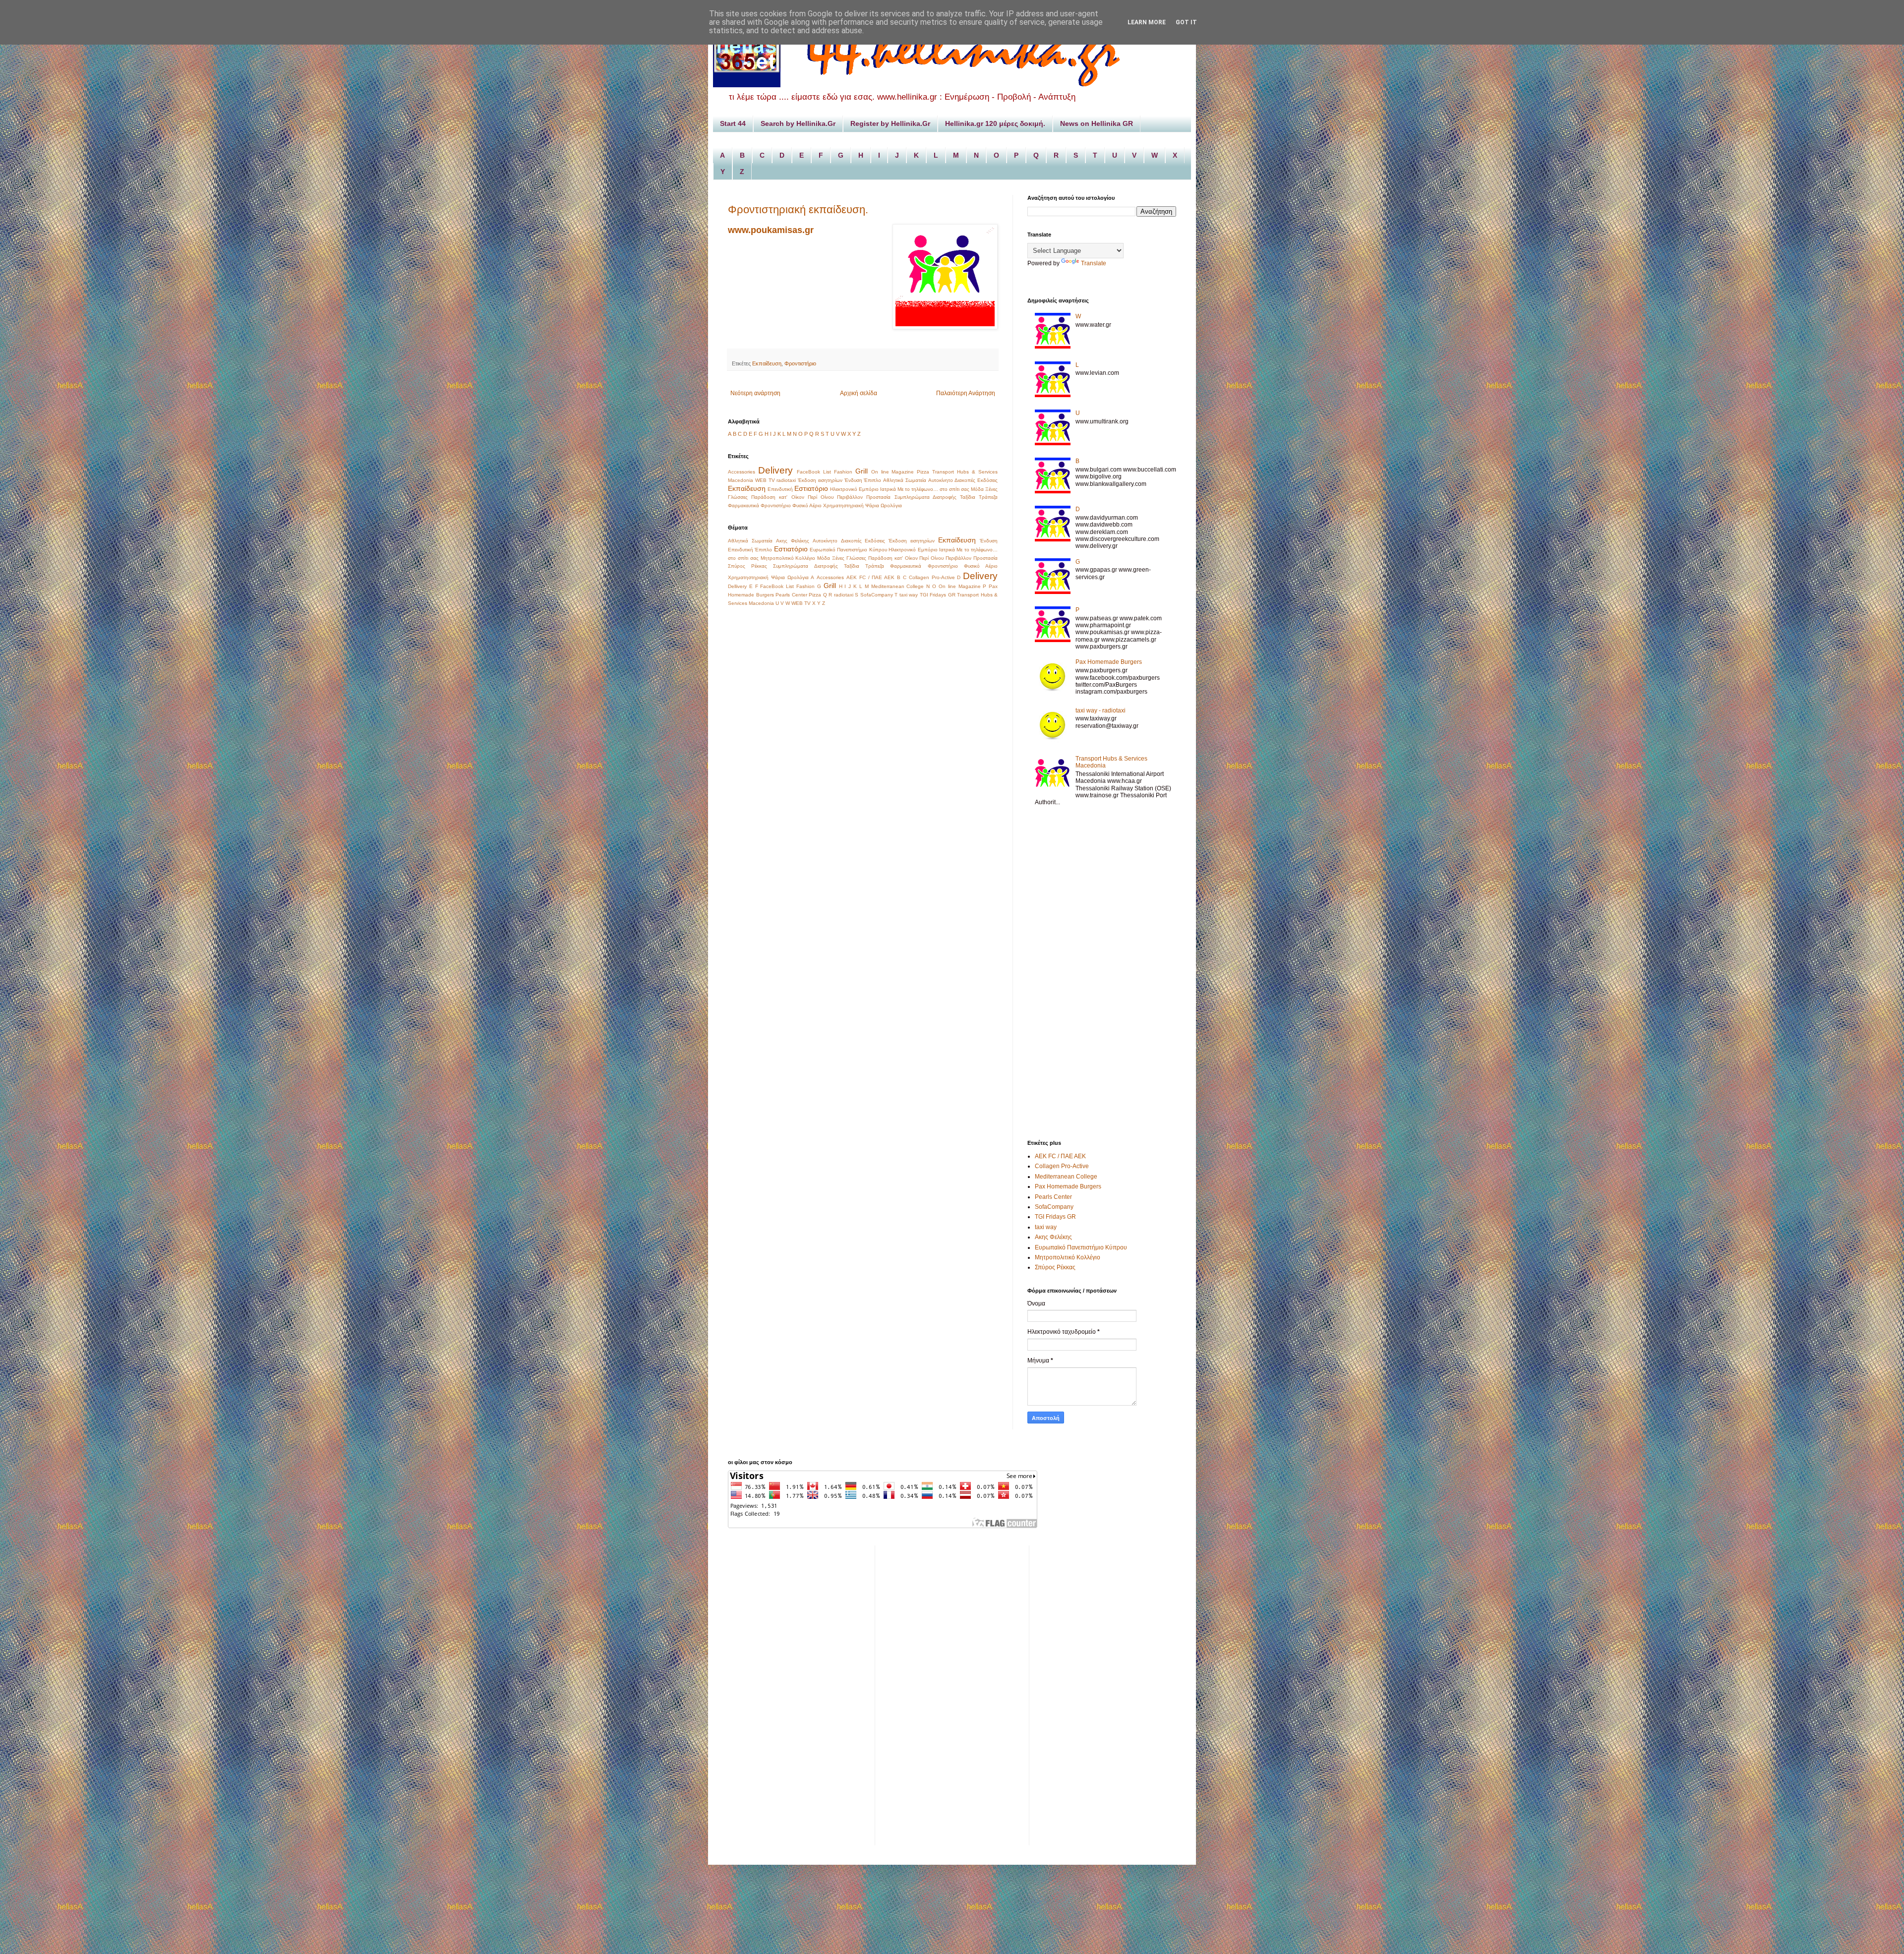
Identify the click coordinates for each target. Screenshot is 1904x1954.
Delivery (775, 470)
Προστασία (878, 497)
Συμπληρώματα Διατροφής (925, 497)
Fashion (843, 472)
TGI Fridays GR (938, 595)
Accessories (742, 472)
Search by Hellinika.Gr (798, 123)
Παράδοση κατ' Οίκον (777, 497)
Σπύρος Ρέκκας (747, 566)
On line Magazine (893, 472)
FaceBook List (814, 472)
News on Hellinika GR (1097, 123)
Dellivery (737, 586)
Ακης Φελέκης (793, 541)
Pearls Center (791, 595)
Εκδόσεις (987, 480)
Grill (862, 471)
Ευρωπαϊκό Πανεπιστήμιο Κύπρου (848, 550)
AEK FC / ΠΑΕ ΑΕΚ (870, 577)
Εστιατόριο (811, 488)
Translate (1094, 263)
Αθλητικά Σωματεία (905, 480)
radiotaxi (786, 480)
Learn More (1147, 22)
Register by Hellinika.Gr (890, 123)
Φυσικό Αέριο (807, 505)
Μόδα (977, 489)
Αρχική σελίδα (859, 393)
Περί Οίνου (821, 497)
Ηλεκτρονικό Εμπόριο (854, 489)
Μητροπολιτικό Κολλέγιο (788, 558)
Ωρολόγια (891, 505)
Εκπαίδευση (767, 363)
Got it (1186, 22)
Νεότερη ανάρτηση (755, 393)
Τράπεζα (988, 497)
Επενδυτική (780, 489)
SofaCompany (877, 595)
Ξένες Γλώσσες (849, 558)
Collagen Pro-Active (932, 577)
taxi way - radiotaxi (1101, 711)
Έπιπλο (872, 480)
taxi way (909, 595)
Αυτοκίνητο (941, 480)
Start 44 (733, 123)
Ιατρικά (888, 489)
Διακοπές (965, 480)
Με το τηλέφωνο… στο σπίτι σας (933, 489)
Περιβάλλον (850, 497)
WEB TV (765, 480)
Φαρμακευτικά (744, 505)
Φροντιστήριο (800, 363)
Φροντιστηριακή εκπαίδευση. (798, 209)
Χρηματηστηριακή (843, 505)
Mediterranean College (898, 586)
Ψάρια (872, 505)
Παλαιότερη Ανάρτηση (966, 393)
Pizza (923, 472)
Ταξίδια (968, 497)
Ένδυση (853, 480)
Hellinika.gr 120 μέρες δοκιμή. (995, 123)
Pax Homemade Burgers (1109, 662)
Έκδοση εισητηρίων (820, 480)
